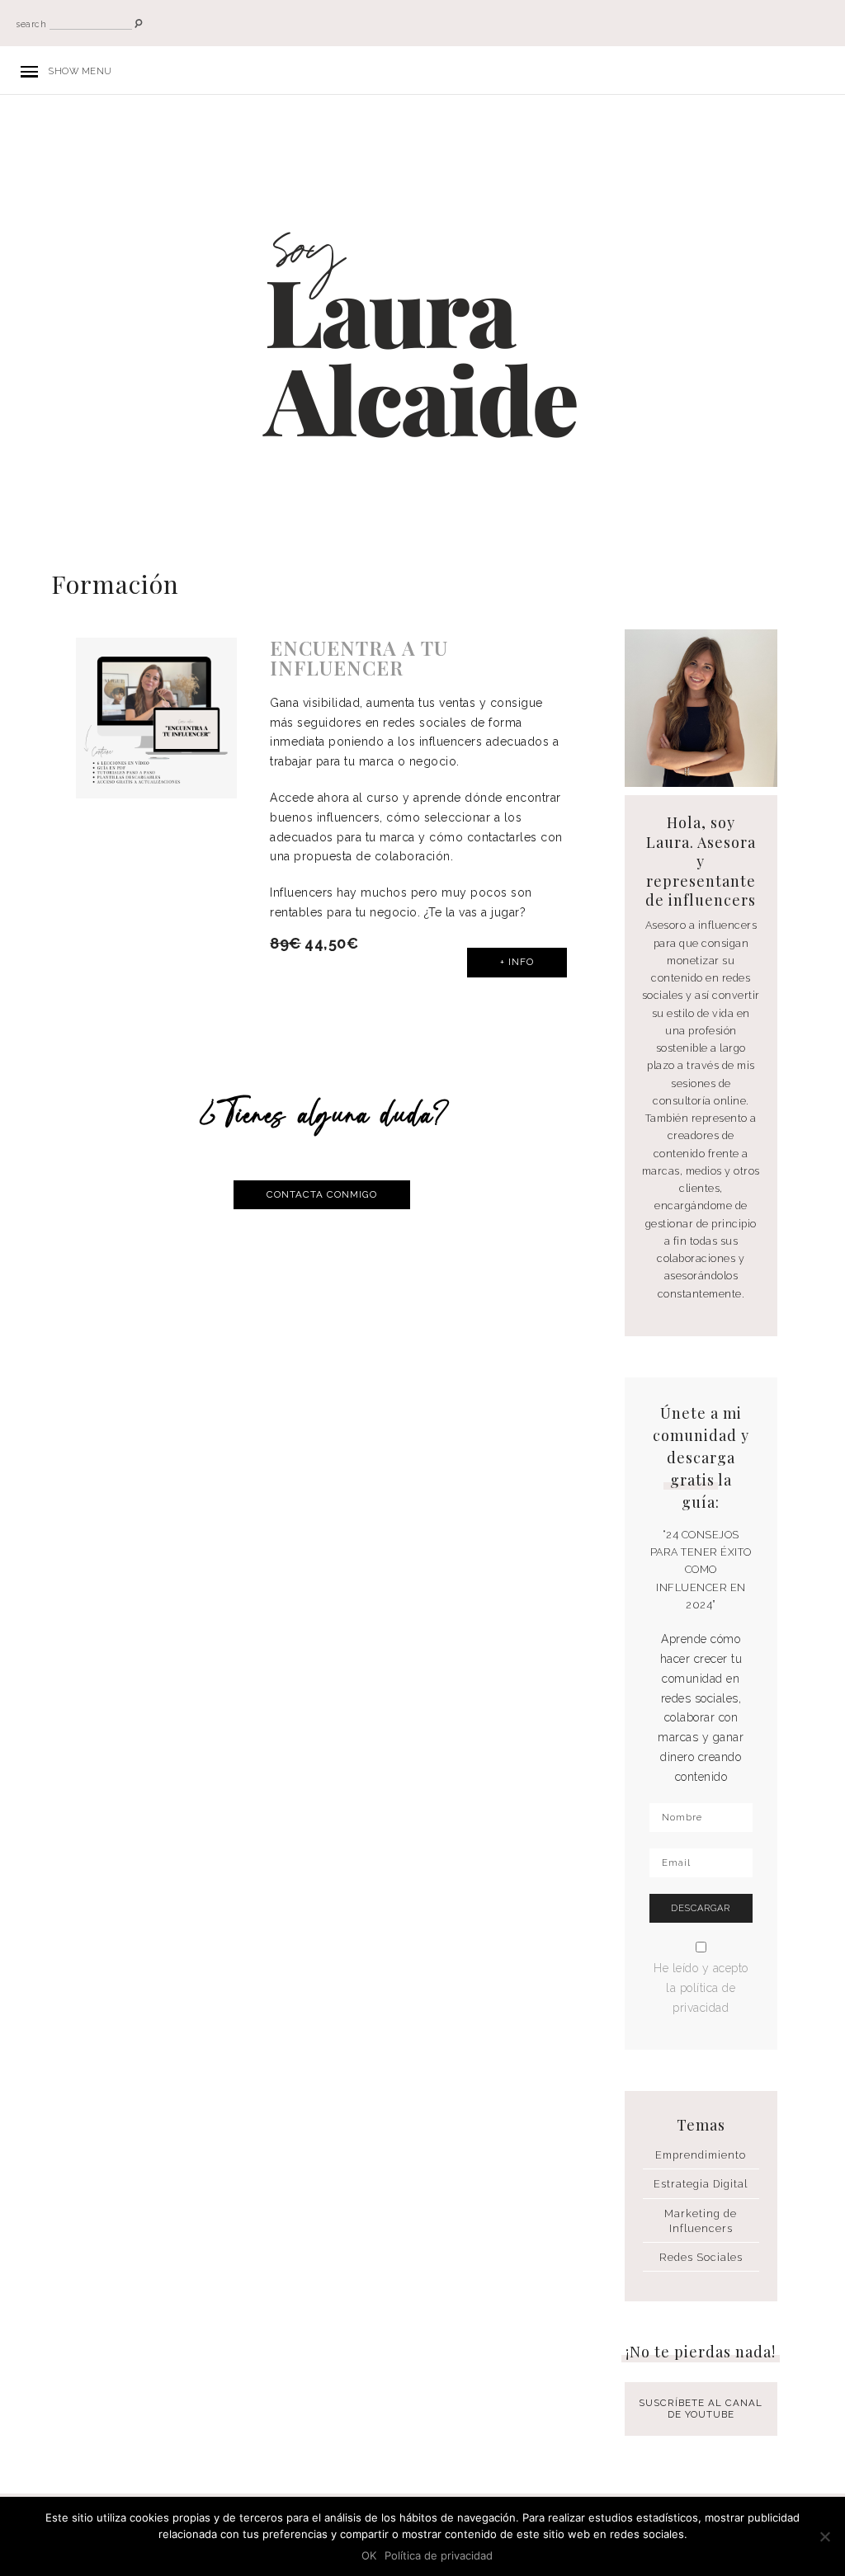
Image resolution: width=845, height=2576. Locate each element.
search (31, 24)
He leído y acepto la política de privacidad (701, 1988)
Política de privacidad (439, 2555)
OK (369, 2555)
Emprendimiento (701, 2155)
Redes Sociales (701, 2257)
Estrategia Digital (701, 2184)
